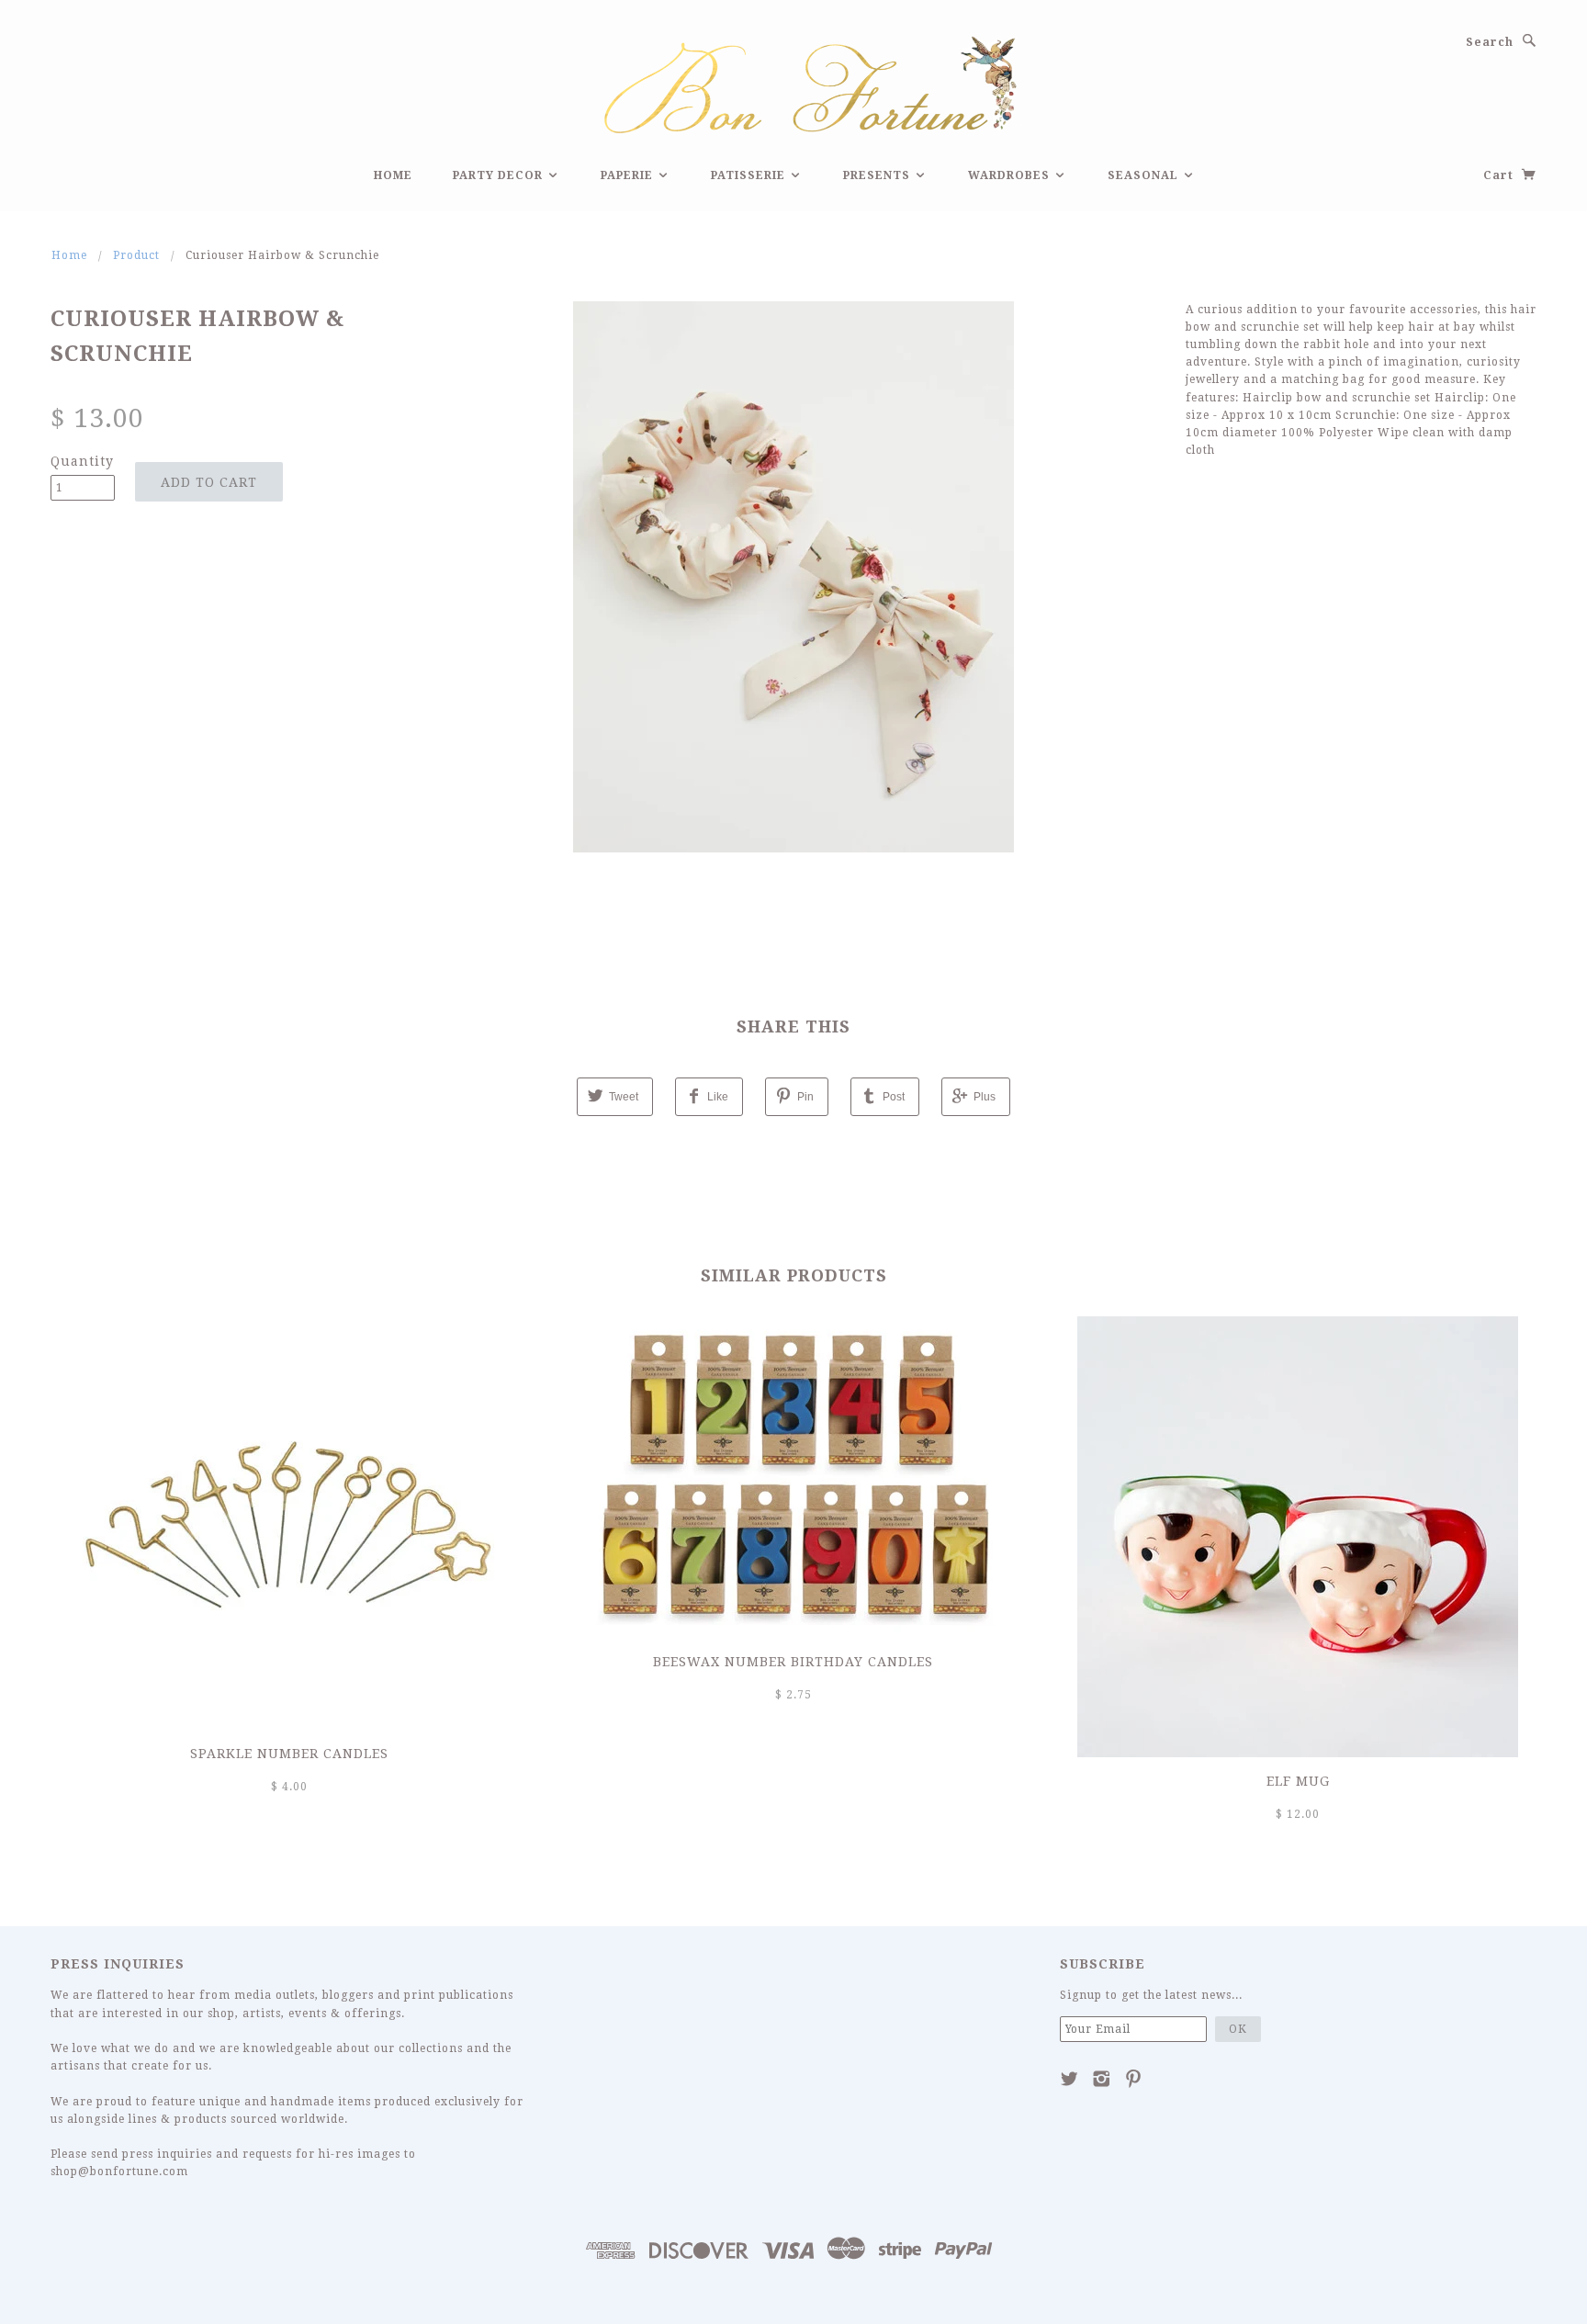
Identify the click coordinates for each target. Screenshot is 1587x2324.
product (136, 255)
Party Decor (500, 175)
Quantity (82, 461)
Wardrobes (1011, 175)
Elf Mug (1298, 1781)
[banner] (793, 82)
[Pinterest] (1134, 2079)
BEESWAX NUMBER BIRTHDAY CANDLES (793, 1662)
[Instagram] (1102, 2079)
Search (1490, 42)
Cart (1500, 175)
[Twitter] (1069, 2079)
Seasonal (1145, 175)
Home (393, 175)
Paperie (629, 175)
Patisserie (750, 175)
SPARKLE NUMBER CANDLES (289, 1754)
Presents (878, 175)
